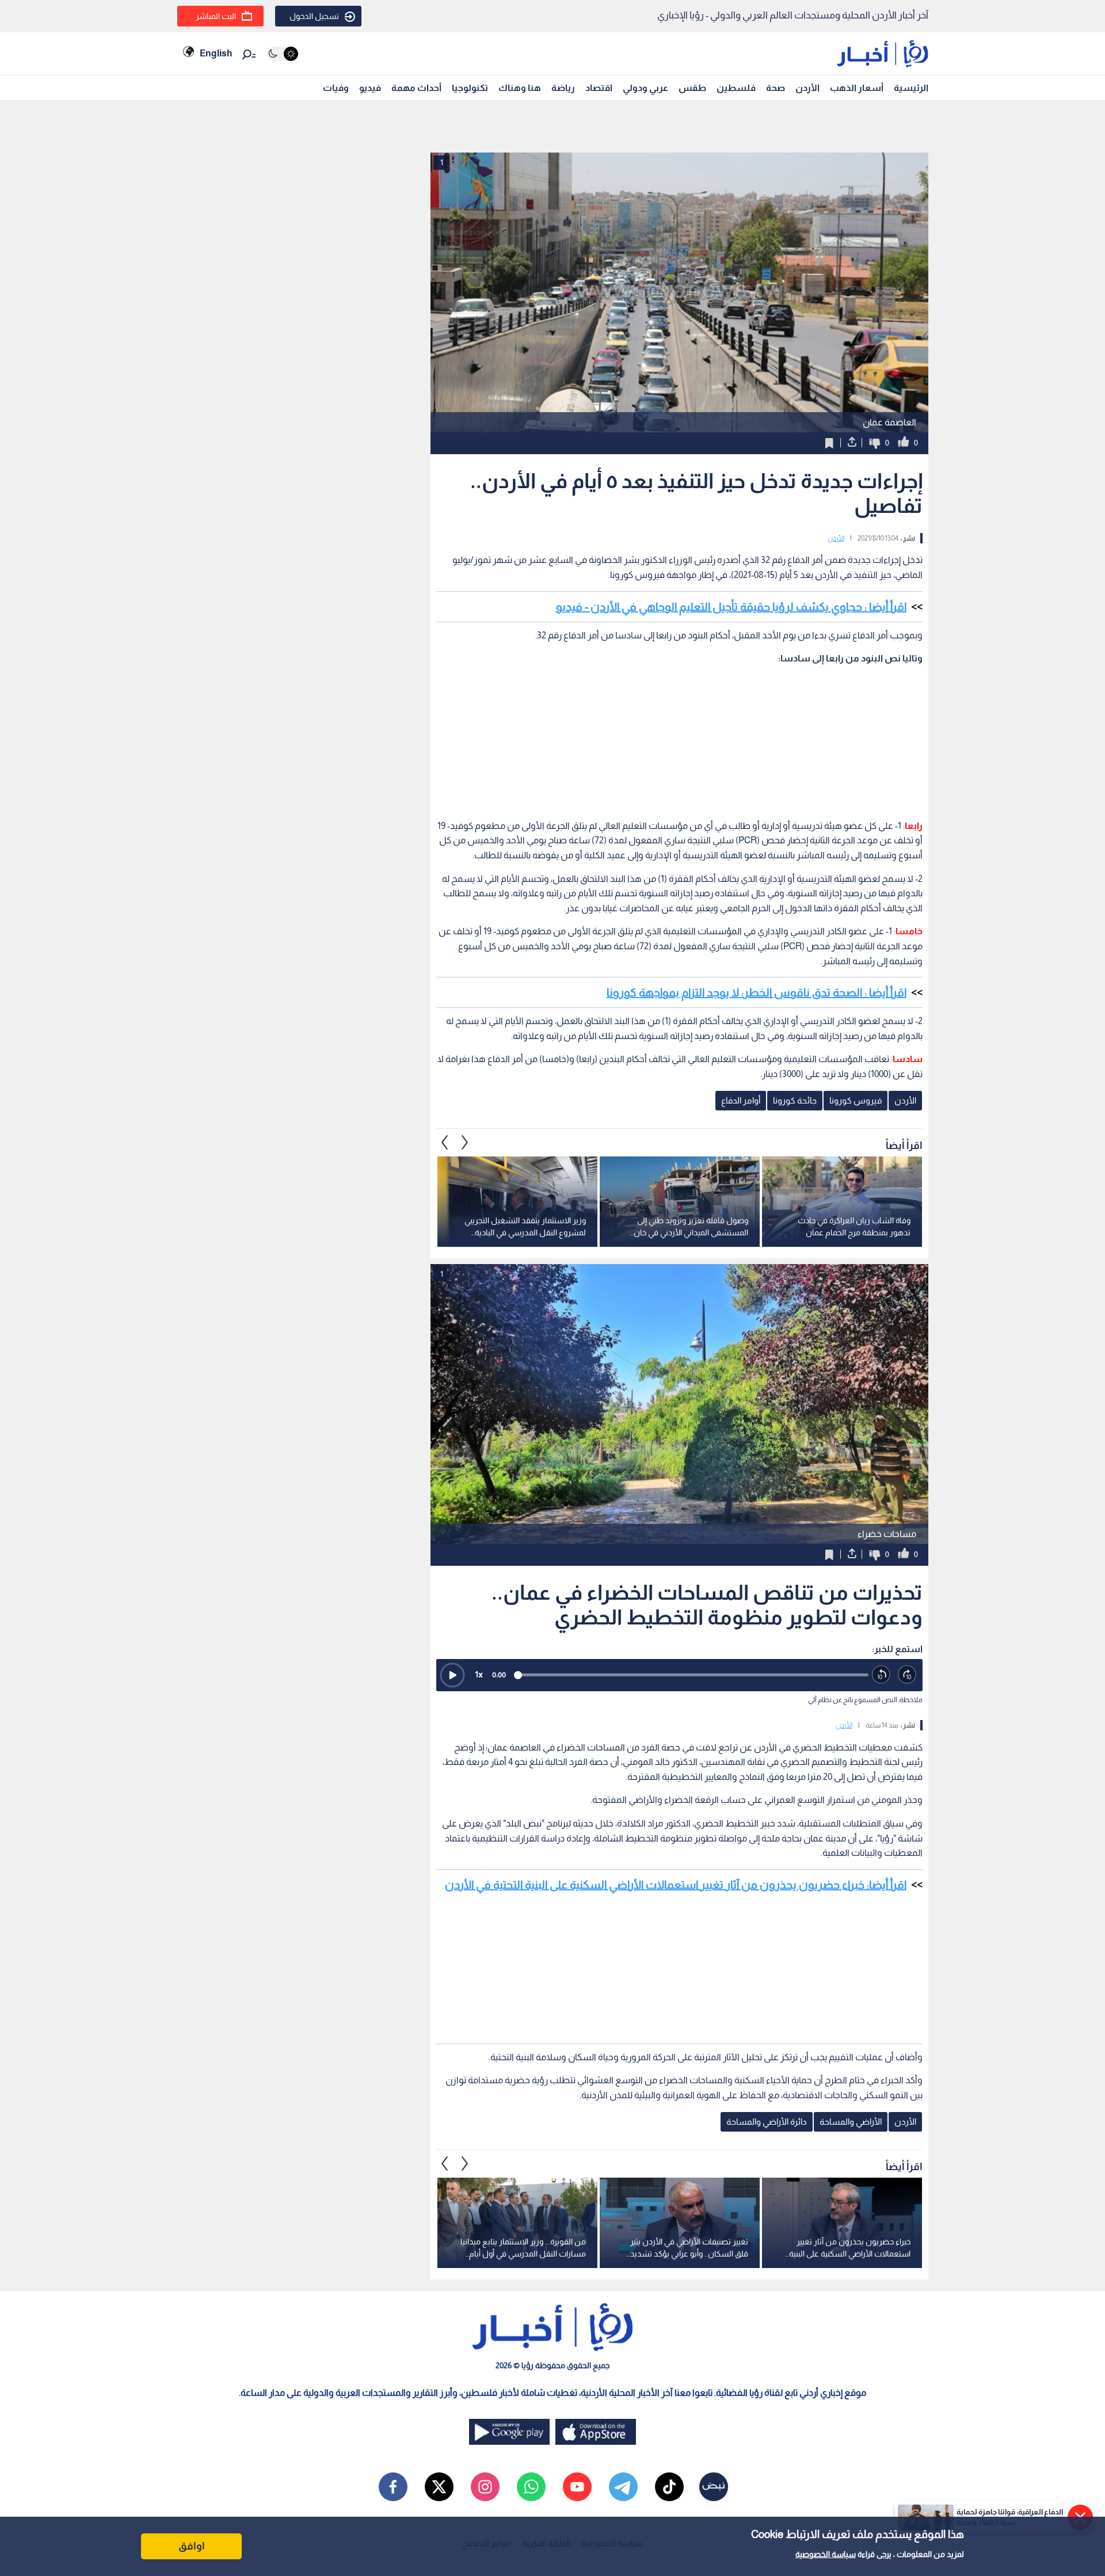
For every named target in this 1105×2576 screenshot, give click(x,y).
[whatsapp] (531, 2487)
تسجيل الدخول (314, 16)
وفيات (336, 88)
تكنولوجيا (470, 88)
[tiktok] (669, 2487)
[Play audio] (452, 1675)
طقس (692, 88)
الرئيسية (911, 88)
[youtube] (577, 2487)
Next (445, 1142)
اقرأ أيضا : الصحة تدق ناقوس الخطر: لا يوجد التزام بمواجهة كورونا (757, 992)
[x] (439, 2487)
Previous (465, 1142)
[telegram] (623, 2487)
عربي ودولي (645, 88)
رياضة (563, 88)
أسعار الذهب (857, 88)
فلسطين (736, 88)
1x (479, 1674)
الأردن (807, 88)
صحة (776, 88)
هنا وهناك (520, 88)
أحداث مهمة (416, 88)
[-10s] (881, 1675)
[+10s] (907, 1675)
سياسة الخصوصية (826, 2554)
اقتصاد (599, 88)
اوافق (192, 2546)
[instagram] (485, 2487)
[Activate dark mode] (282, 54)
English (216, 53)
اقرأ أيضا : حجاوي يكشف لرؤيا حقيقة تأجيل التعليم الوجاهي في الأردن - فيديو (731, 607)
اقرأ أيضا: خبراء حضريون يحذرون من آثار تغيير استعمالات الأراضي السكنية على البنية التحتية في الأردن (676, 1885)
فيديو (370, 88)
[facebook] (393, 2487)
